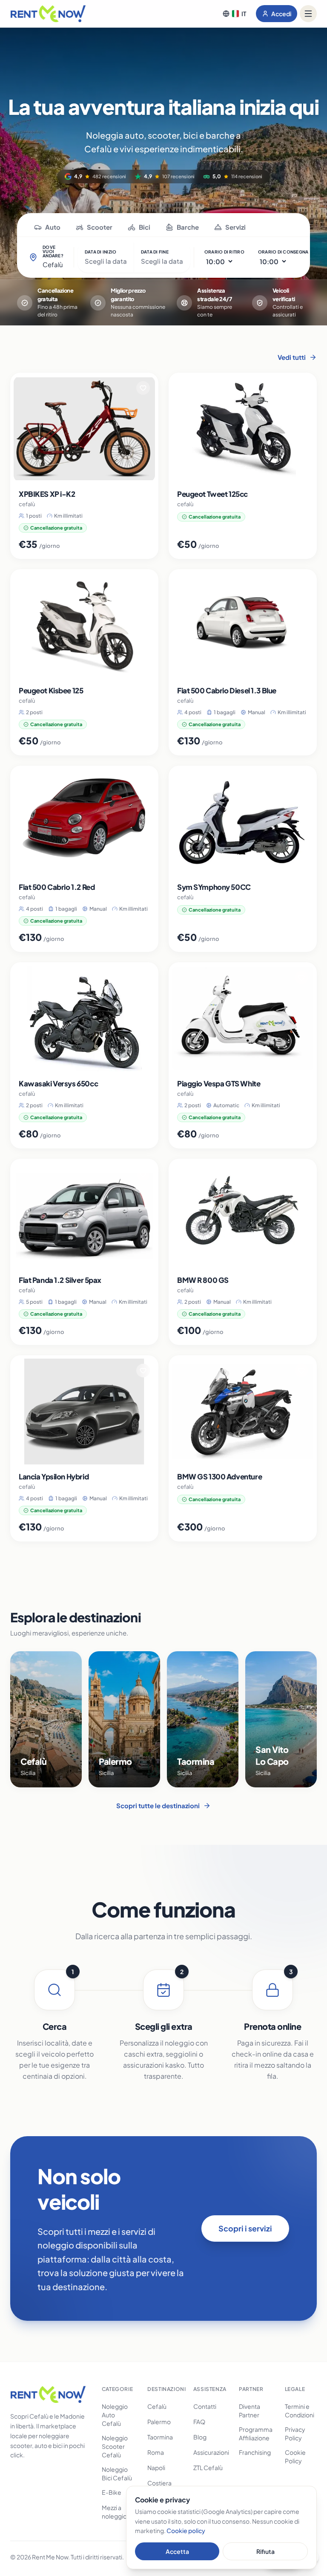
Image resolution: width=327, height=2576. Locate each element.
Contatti (205, 2406)
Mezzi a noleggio (114, 2512)
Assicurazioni (211, 2452)
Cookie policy (186, 2530)
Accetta (177, 2551)
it (244, 14)
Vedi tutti (292, 357)
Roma (156, 2452)
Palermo (159, 2422)
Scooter (100, 227)
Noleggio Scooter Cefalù (115, 2446)
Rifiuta (265, 2551)
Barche (188, 227)
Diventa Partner (250, 2411)
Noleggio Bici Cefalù (117, 2473)
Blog (200, 2437)
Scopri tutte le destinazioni (158, 1805)
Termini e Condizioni (300, 2411)
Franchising (255, 2452)
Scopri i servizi (245, 2228)
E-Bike (112, 2492)
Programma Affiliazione (256, 2434)
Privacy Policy (295, 2434)
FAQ (199, 2422)
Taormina (160, 2437)
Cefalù (157, 2406)
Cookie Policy (295, 2456)
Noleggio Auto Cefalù (115, 2415)
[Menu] (308, 14)
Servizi (235, 227)
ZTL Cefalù (208, 2468)
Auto (53, 227)
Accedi (281, 14)
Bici (145, 227)
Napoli (156, 2468)
